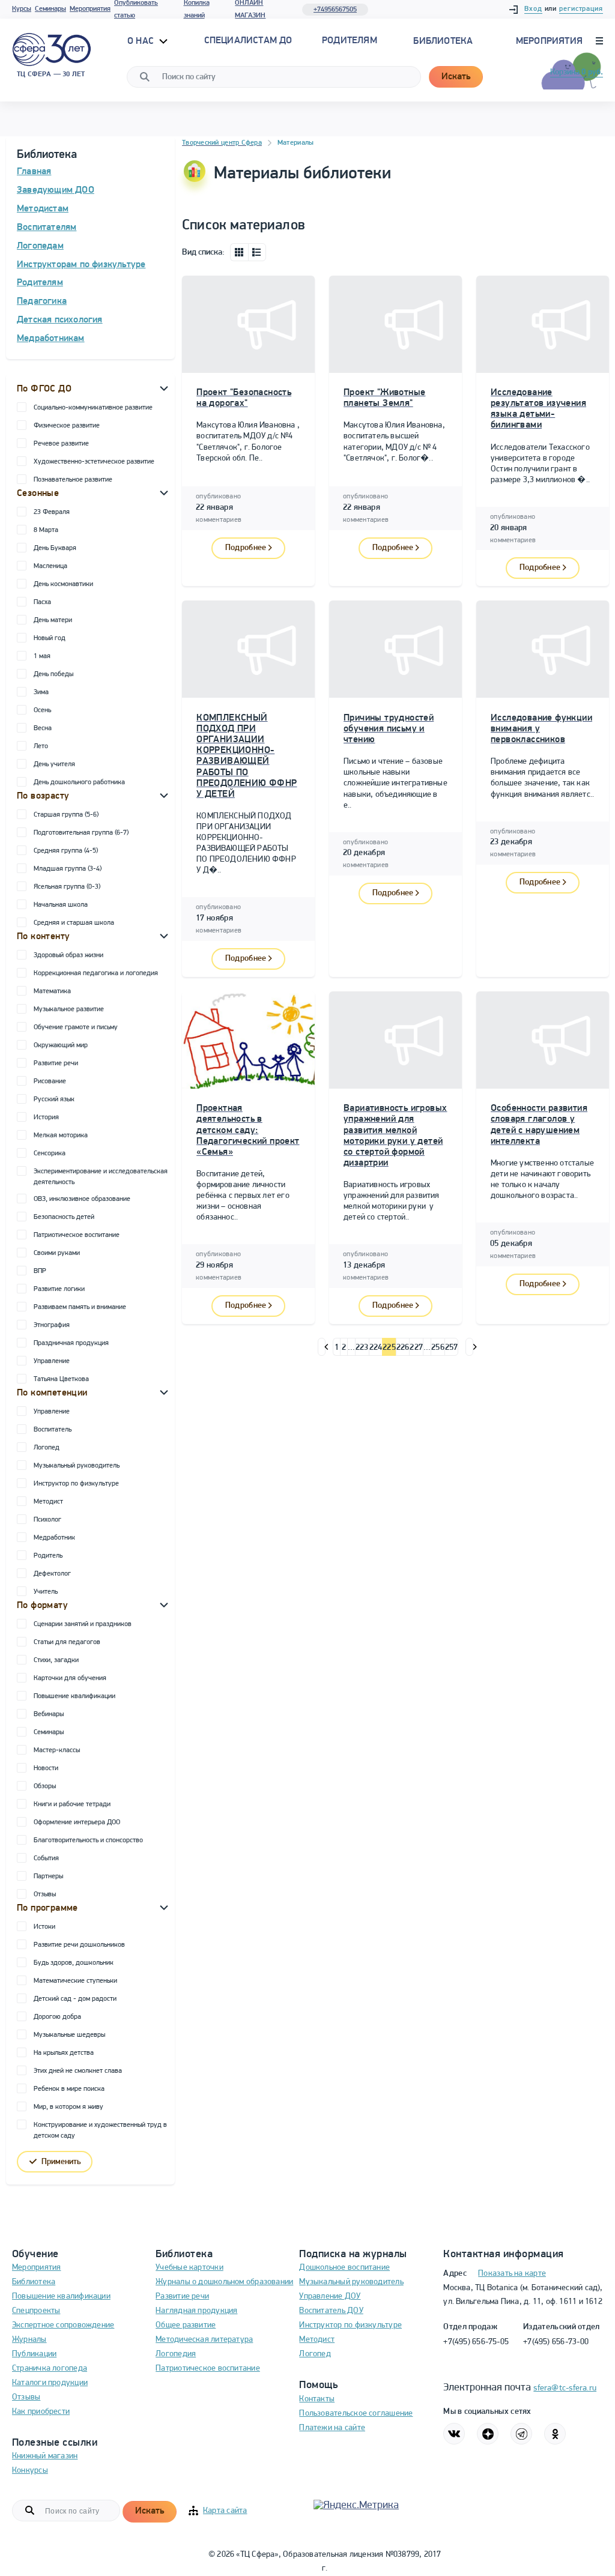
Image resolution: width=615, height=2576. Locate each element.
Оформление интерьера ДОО (77, 1822)
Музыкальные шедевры (69, 2035)
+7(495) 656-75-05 (476, 2342)
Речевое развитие (61, 444)
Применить (61, 2162)
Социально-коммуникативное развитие (93, 408)
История (46, 1117)
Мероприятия (90, 9)
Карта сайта (225, 2511)
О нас (142, 41)
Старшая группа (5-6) (66, 815)
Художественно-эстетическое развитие (94, 462)
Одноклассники (555, 2434)
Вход (533, 9)
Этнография (52, 1325)
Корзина (577, 72)
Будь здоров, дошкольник (74, 1963)
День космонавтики (63, 584)
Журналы (29, 2340)
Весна (43, 728)
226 (403, 1348)
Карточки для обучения (70, 1678)
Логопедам (40, 246)
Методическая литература (204, 2340)
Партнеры (48, 1876)
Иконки (239, 252)
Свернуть (164, 388)
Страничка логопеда (50, 2369)
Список (257, 252)
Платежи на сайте (332, 2428)
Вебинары (49, 1714)
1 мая (42, 656)
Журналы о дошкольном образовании (224, 2282)
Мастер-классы (57, 1750)
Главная (34, 172)
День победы (53, 674)
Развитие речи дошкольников (79, 1945)
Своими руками (57, 1253)
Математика (52, 991)
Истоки (44, 1927)
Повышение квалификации (74, 1696)
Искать (456, 77)
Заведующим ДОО (56, 190)
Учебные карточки (189, 2268)
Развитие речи (56, 1063)
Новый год (50, 638)
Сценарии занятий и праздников (83, 1624)
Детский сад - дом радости (75, 1999)
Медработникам (51, 339)
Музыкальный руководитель (77, 1466)
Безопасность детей (64, 1217)
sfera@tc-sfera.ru (565, 2388)
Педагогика (42, 301)
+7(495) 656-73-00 (556, 2342)
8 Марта (46, 530)
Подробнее (246, 548)
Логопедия (176, 2354)
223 (362, 1348)
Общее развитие (186, 2325)
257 (452, 1348)
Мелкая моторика (61, 1135)
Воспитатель (53, 1430)
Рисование (50, 1081)
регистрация (581, 9)
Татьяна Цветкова (61, 1379)
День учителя (54, 764)
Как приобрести (41, 2412)
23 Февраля (52, 512)
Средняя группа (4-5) (66, 851)
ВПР (40, 1271)
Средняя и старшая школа (74, 923)
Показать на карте (512, 2274)
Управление (52, 1361)
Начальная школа (61, 905)
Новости (46, 1768)
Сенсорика (50, 1153)
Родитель (48, 1556)
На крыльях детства (64, 2053)
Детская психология (60, 320)
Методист (48, 1502)
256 (438, 1348)
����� (322, 1347)
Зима (41, 692)
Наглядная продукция (196, 2311)
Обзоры (45, 1786)
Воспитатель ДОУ (331, 2311)
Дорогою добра (57, 2017)
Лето (41, 746)
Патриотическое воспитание (77, 1235)
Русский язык (54, 1099)
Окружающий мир (61, 1045)
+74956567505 (335, 10)
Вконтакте (454, 2434)
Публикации (34, 2354)
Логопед (47, 1448)
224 (376, 1348)
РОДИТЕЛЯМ (350, 41)
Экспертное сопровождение (63, 2325)
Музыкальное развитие (69, 1009)
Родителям (40, 283)
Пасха (42, 602)
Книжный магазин (45, 2456)
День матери (53, 620)
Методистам (43, 209)
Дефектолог (52, 1574)
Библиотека (443, 41)
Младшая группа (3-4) (68, 869)
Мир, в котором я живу (68, 2107)
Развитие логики (59, 1289)
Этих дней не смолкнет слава (78, 2071)
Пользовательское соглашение (356, 2414)
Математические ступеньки (75, 1981)
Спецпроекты (36, 2311)
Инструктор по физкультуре (76, 1484)
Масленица (50, 566)
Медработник (54, 1538)
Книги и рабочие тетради (72, 1804)
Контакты (317, 2399)
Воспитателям (47, 228)
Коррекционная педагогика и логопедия (96, 973)
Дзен (488, 2434)
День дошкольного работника (79, 782)
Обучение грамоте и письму (76, 1027)
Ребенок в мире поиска (69, 2089)
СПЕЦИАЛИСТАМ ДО (248, 41)
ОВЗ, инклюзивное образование (82, 1199)
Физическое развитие (67, 426)
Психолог (47, 1520)
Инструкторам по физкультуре (81, 265)
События (46, 1858)
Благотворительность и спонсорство (88, 1840)
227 (416, 1348)
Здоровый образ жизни (68, 955)
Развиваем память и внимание (80, 1307)
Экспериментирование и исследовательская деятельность (101, 1177)
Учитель (46, 1592)
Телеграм (521, 2434)
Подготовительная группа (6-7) (81, 833)
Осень (42, 710)
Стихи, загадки (56, 1660)
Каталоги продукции (50, 2383)
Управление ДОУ (330, 2296)
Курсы (22, 9)
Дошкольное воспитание (344, 2268)
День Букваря (55, 548)
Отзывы (45, 1894)
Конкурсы (30, 2471)
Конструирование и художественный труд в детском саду (100, 2130)
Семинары (50, 9)
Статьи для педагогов (67, 1642)
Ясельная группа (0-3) (67, 887)
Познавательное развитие (73, 480)
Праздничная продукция (71, 1343)
